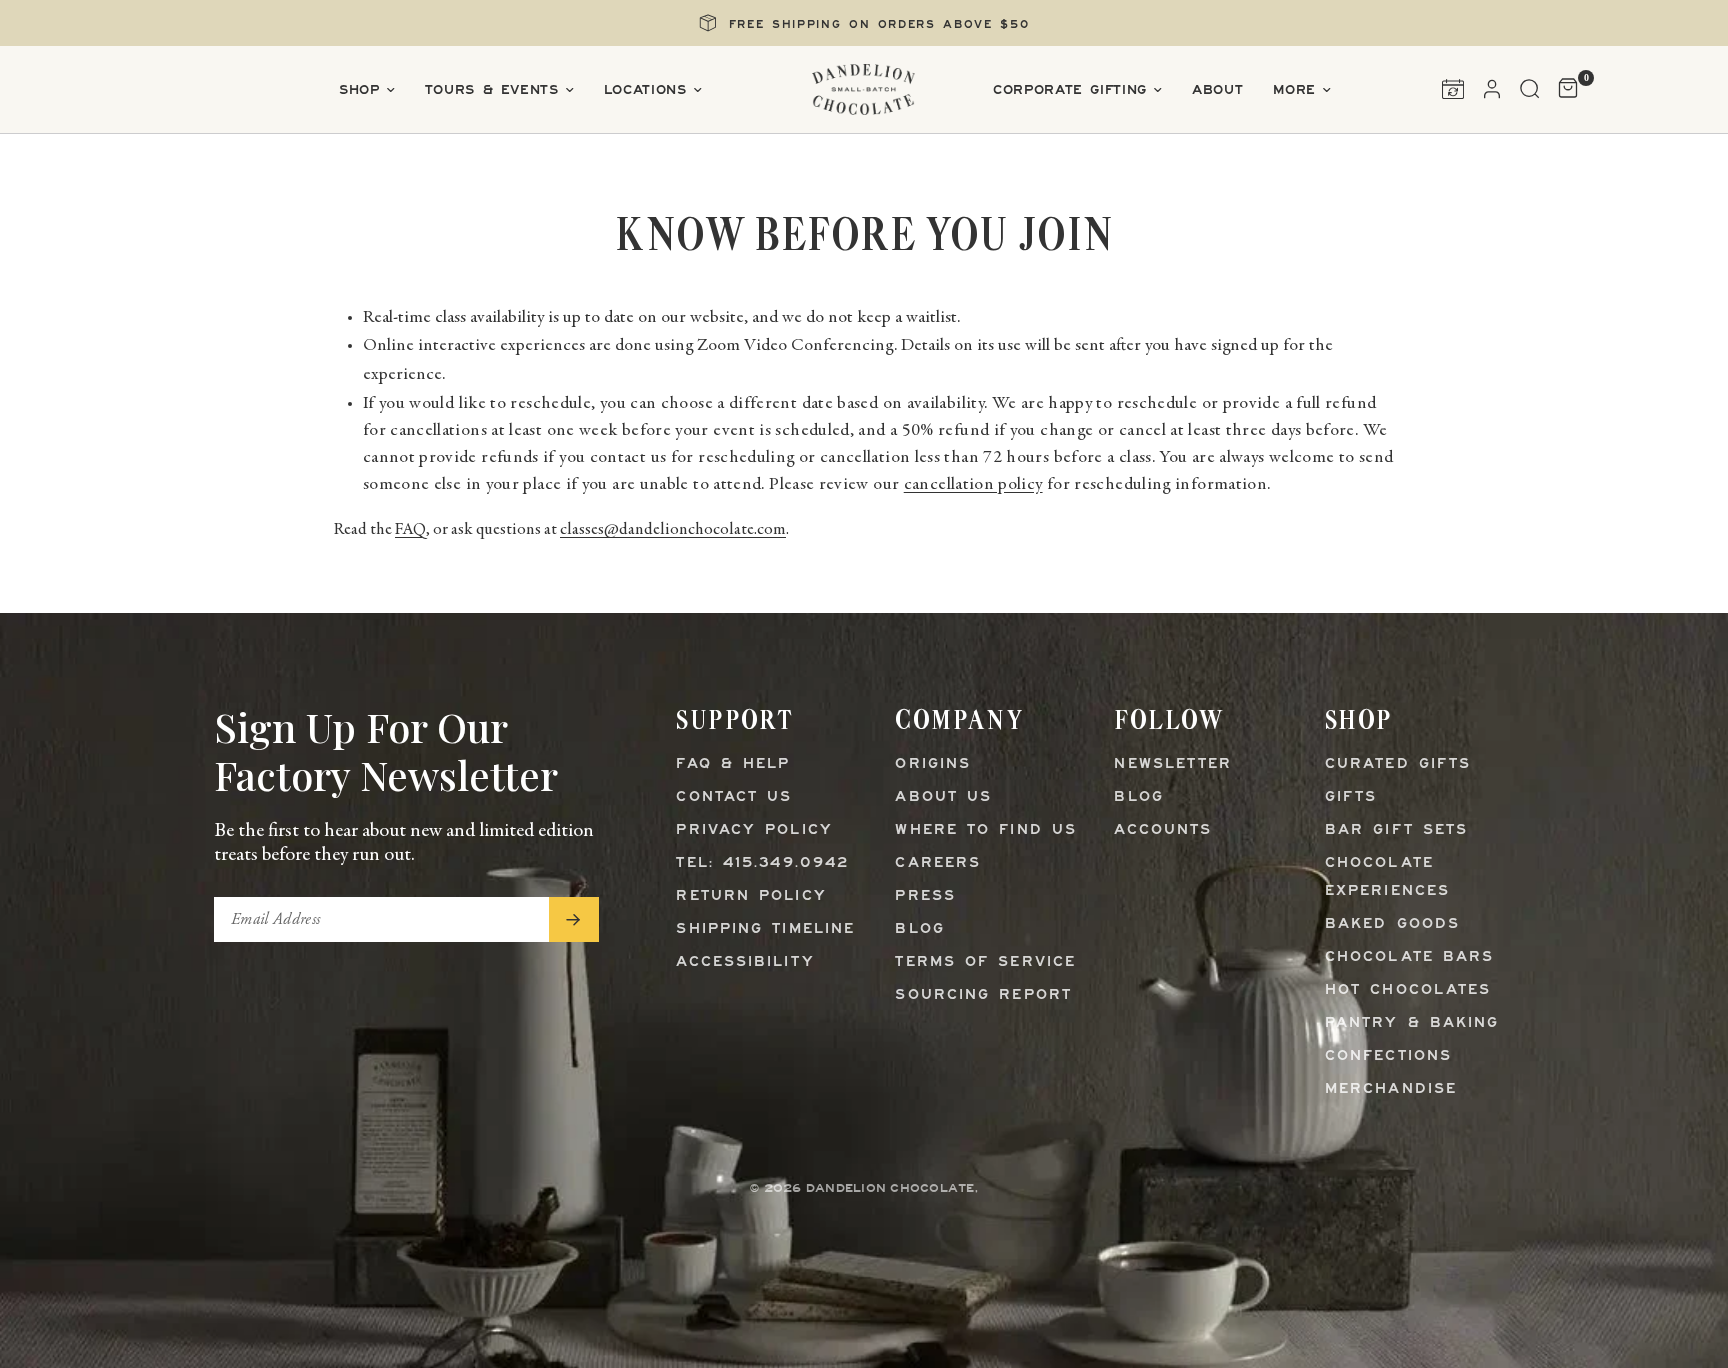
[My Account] (1492, 89)
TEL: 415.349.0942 (762, 863)
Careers (938, 863)
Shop (359, 90)
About (1217, 90)
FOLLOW (1169, 719)
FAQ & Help (733, 764)
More (1294, 90)
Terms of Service (985, 962)
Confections (1388, 1056)
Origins (933, 764)
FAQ (410, 530)
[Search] (1530, 89)
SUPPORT (734, 719)
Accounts (1163, 830)
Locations (645, 90)
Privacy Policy (754, 830)
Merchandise (1391, 1089)
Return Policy (751, 896)
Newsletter (1173, 764)
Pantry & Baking (1412, 1023)
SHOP (1359, 719)
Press (925, 896)
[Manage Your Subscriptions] (1453, 89)
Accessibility (745, 962)
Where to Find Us (986, 830)
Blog (919, 929)
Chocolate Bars (1409, 957)
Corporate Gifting (1070, 90)
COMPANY (959, 719)
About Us (943, 797)
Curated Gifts (1398, 764)
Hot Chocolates (1408, 990)
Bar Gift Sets (1396, 830)
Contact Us (734, 797)
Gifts (1351, 797)
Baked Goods (1392, 924)
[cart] (1563, 89)
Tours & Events (492, 90)
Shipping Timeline (765, 929)
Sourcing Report (983, 995)
